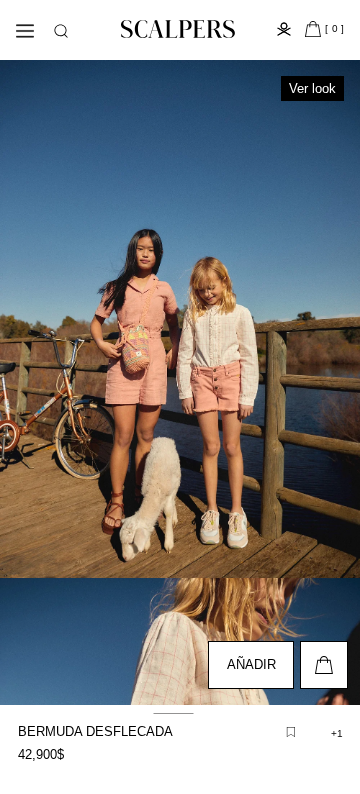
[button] (61, 31)
